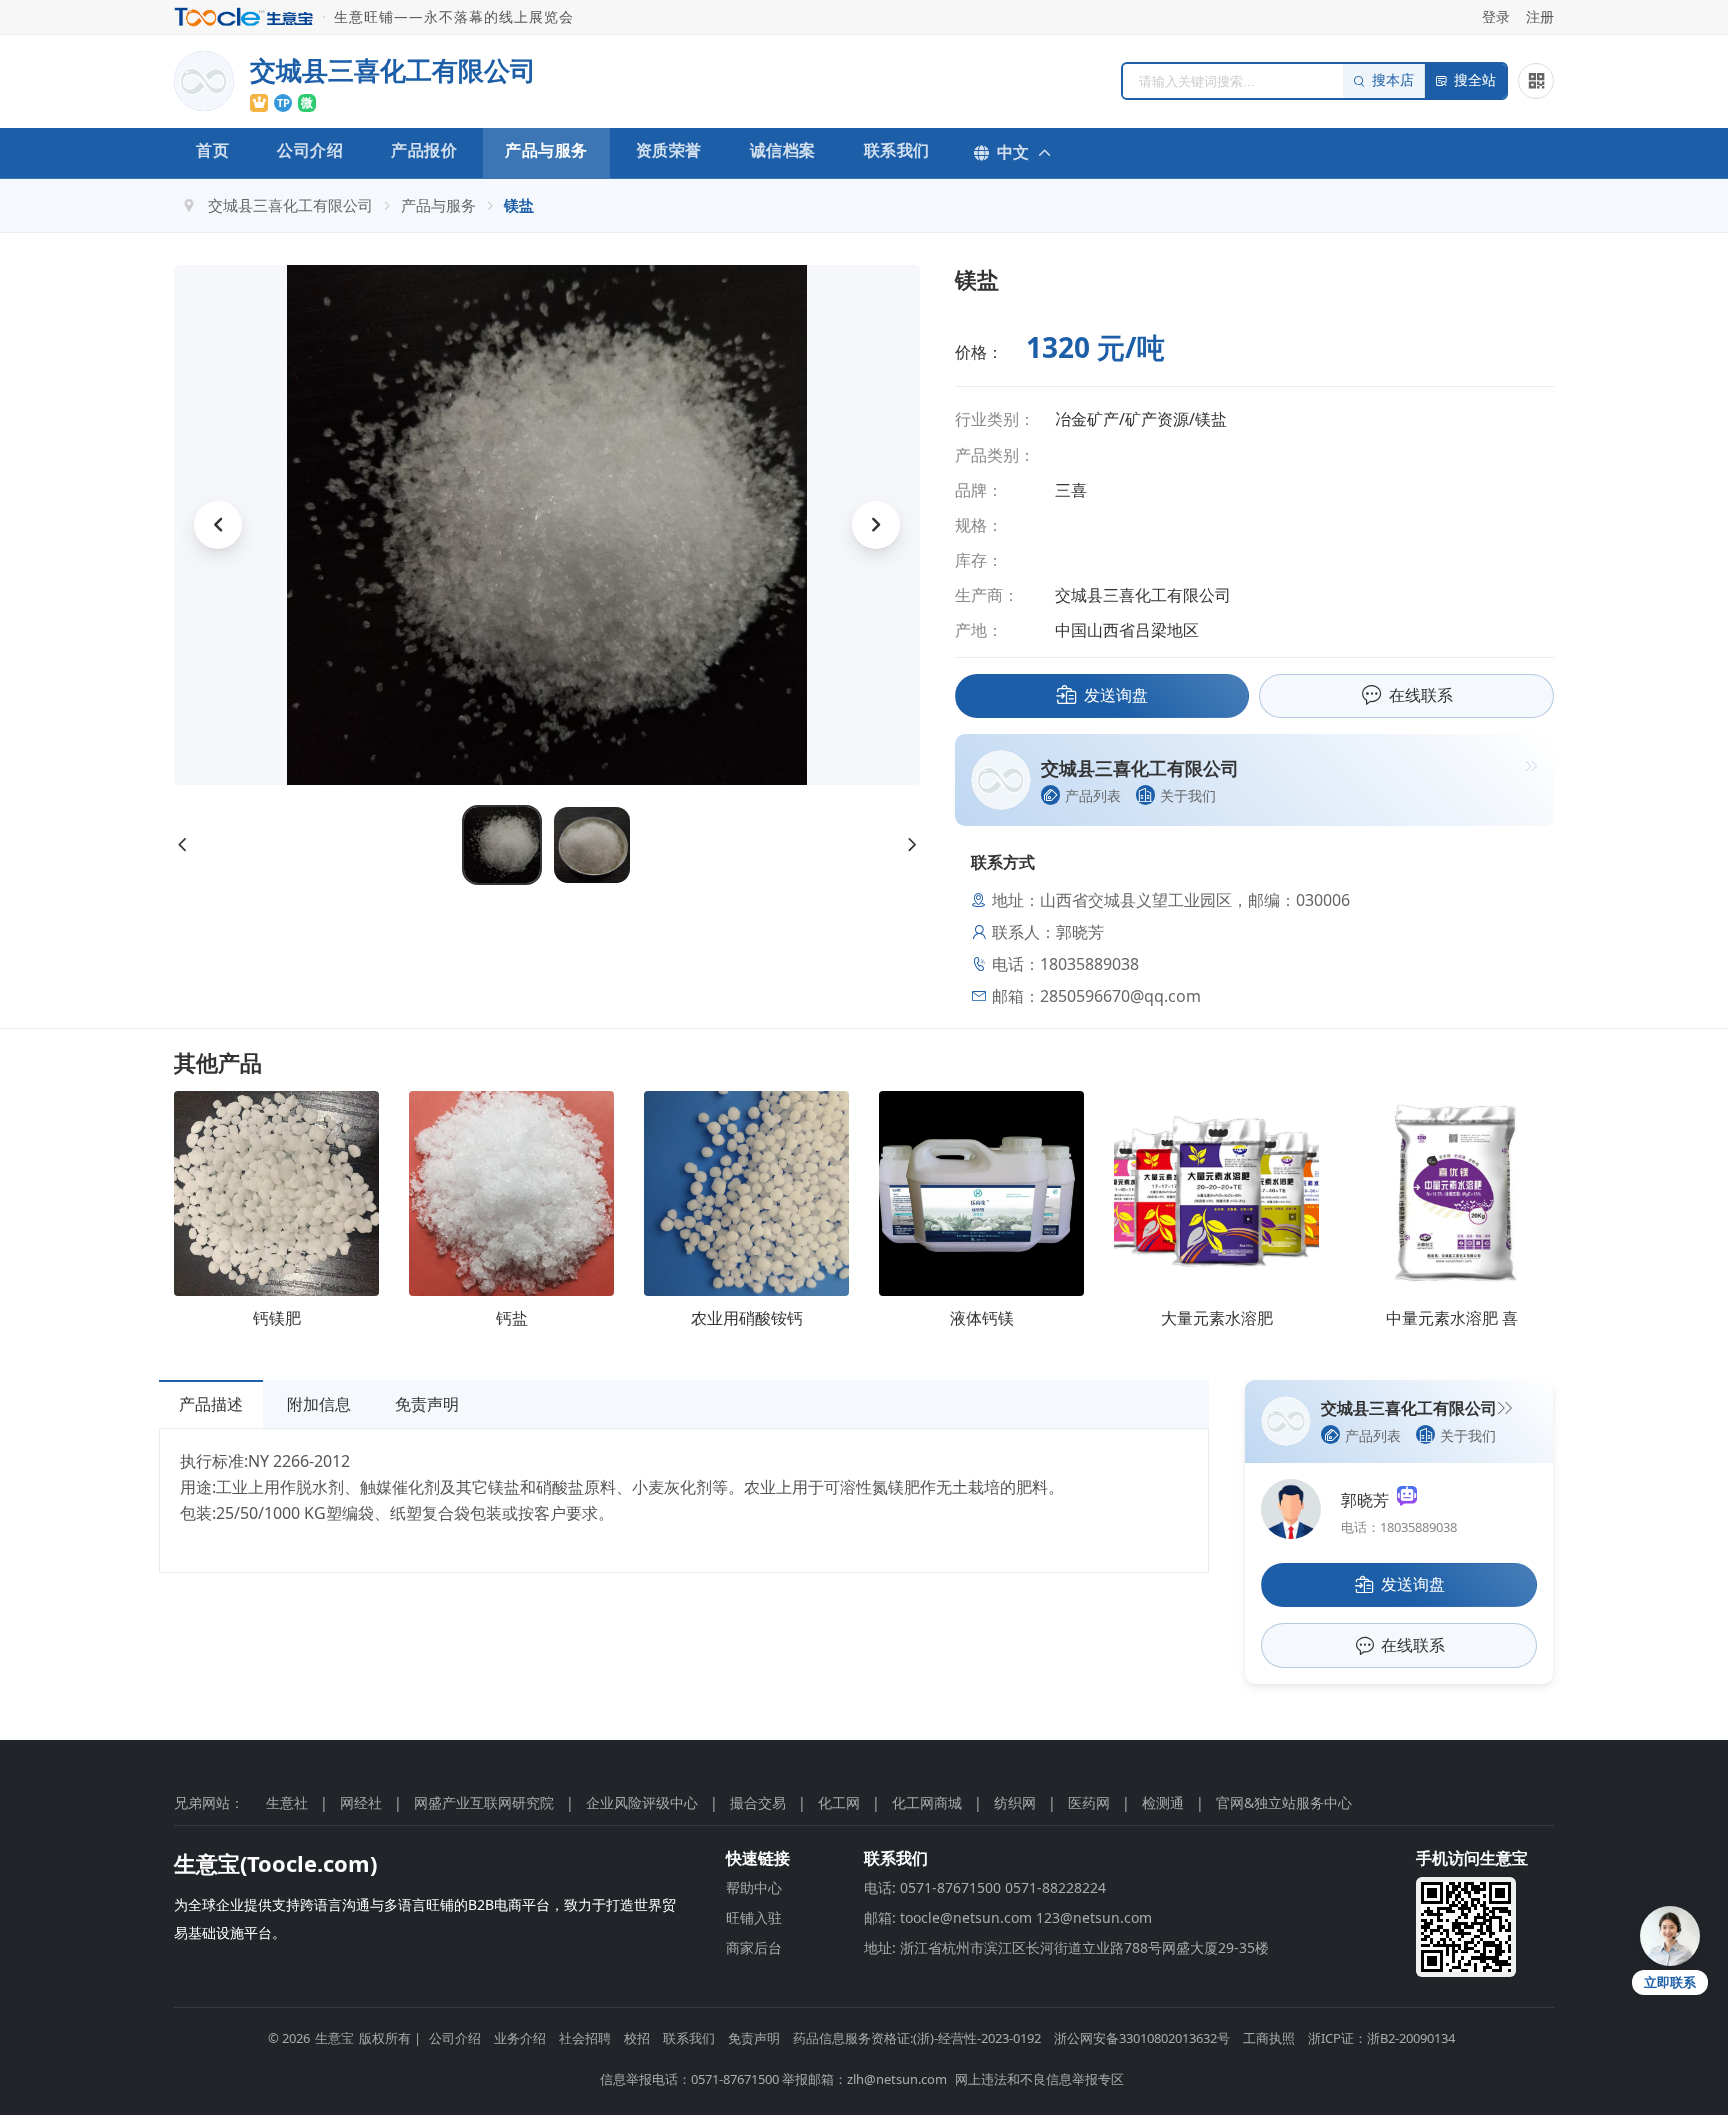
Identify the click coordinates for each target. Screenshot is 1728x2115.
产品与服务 (546, 150)
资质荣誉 (669, 150)
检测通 (1163, 1802)
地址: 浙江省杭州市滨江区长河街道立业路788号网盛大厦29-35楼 (1066, 1947)
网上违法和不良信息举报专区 (1039, 2079)
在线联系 (1421, 695)
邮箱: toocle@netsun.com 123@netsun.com (1008, 1917)
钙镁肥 (277, 1318)
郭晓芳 (1369, 1500)
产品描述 (211, 1404)
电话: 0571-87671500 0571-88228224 (985, 1887)
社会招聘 (585, 2038)
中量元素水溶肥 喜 (1452, 1318)
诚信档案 (783, 150)
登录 (1496, 16)
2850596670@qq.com (1120, 996)
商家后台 (754, 1947)
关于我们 (1188, 795)
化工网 (839, 1802)
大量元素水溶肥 (1217, 1318)
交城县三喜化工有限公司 (290, 205)
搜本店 (1393, 80)
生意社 (287, 1802)
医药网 (1089, 1802)
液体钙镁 (982, 1318)
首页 (212, 150)
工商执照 (1269, 2038)
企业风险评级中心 (642, 1802)
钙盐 (512, 1318)
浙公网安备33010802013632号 (1142, 2038)
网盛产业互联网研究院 (484, 1802)
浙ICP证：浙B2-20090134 (1381, 2038)
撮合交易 (758, 1802)
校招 (637, 2038)
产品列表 (1093, 795)
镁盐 (519, 205)
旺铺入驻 (754, 1917)
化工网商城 (927, 1802)
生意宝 (334, 2038)
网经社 (361, 1802)
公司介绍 (310, 150)
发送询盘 (1116, 695)
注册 (1540, 16)
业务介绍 (520, 2038)
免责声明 (427, 1404)
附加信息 (319, 1404)
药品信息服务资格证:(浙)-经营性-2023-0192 (917, 2038)
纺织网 (1015, 1802)
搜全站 (1475, 80)
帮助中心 (754, 1887)
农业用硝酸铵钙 (747, 1318)
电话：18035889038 (1399, 1527)
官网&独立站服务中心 (1284, 1802)
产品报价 (424, 150)
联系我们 (897, 150)
